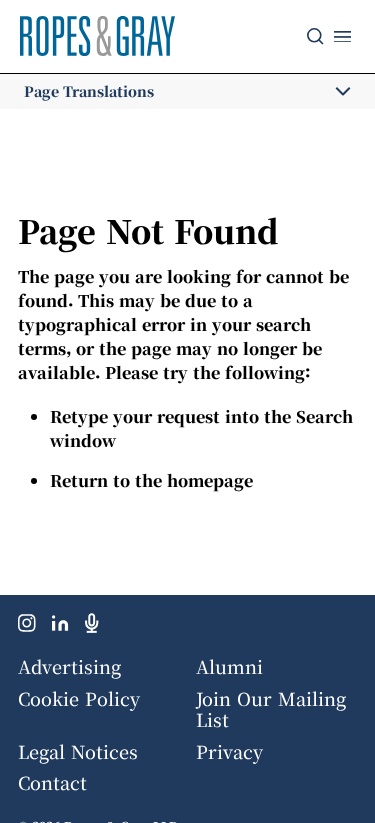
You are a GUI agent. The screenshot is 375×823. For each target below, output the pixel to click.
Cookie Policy (79, 698)
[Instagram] (27, 627)
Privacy (229, 751)
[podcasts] (92, 627)
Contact (52, 782)
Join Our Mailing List (271, 709)
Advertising (69, 666)
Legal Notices (78, 751)
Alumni (229, 666)
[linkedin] (60, 627)
